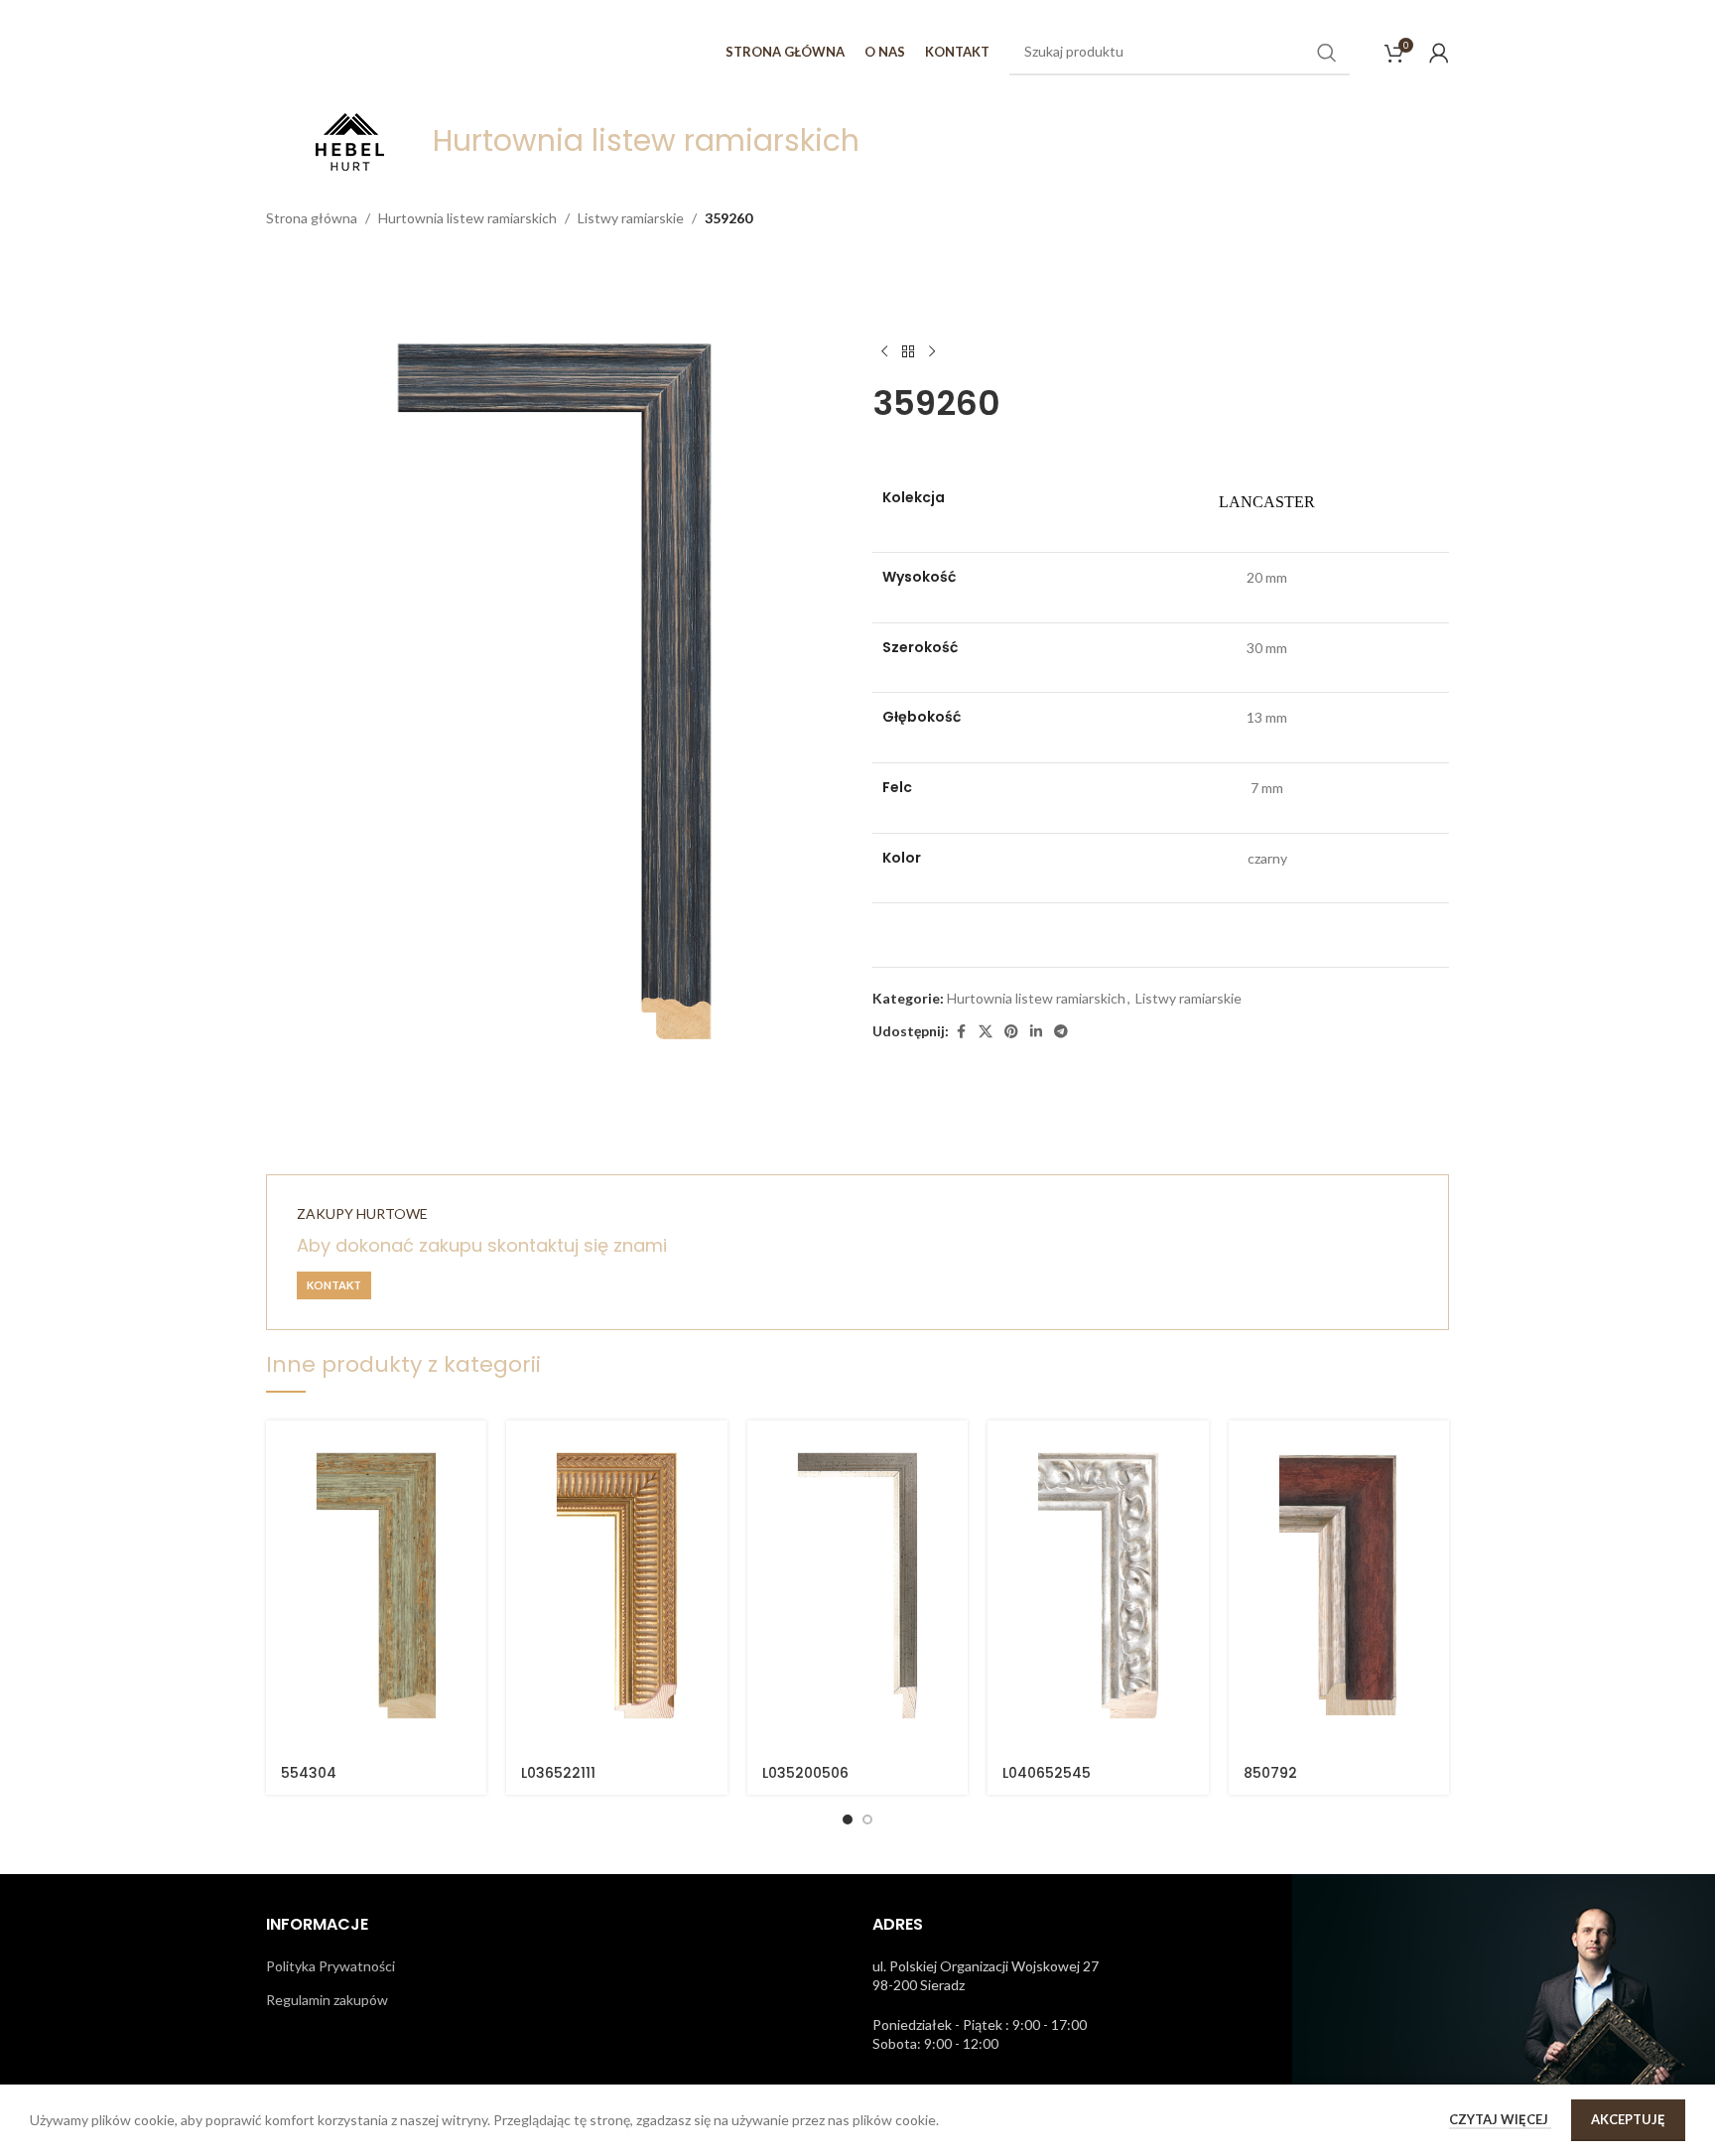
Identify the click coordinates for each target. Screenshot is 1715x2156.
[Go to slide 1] (848, 1819)
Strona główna (312, 218)
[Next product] (932, 351)
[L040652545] (1098, 1586)
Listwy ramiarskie (631, 218)
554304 (309, 1773)
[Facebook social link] (961, 1032)
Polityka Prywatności (330, 1966)
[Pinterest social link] (1011, 1032)
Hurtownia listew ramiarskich (467, 218)
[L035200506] (857, 1586)
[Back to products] (908, 351)
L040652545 (1047, 1773)
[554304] (376, 1586)
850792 (1270, 1773)
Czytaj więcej (1500, 2119)
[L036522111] (616, 1586)
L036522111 (558, 1773)
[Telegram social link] (1061, 1032)
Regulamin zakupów (327, 2000)
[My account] (1439, 53)
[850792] (1339, 1586)
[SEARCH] (1327, 53)
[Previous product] (884, 351)
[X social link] (986, 1032)
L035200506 (805, 1773)
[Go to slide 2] (867, 1819)
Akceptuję (1628, 2119)
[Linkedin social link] (1036, 1032)
